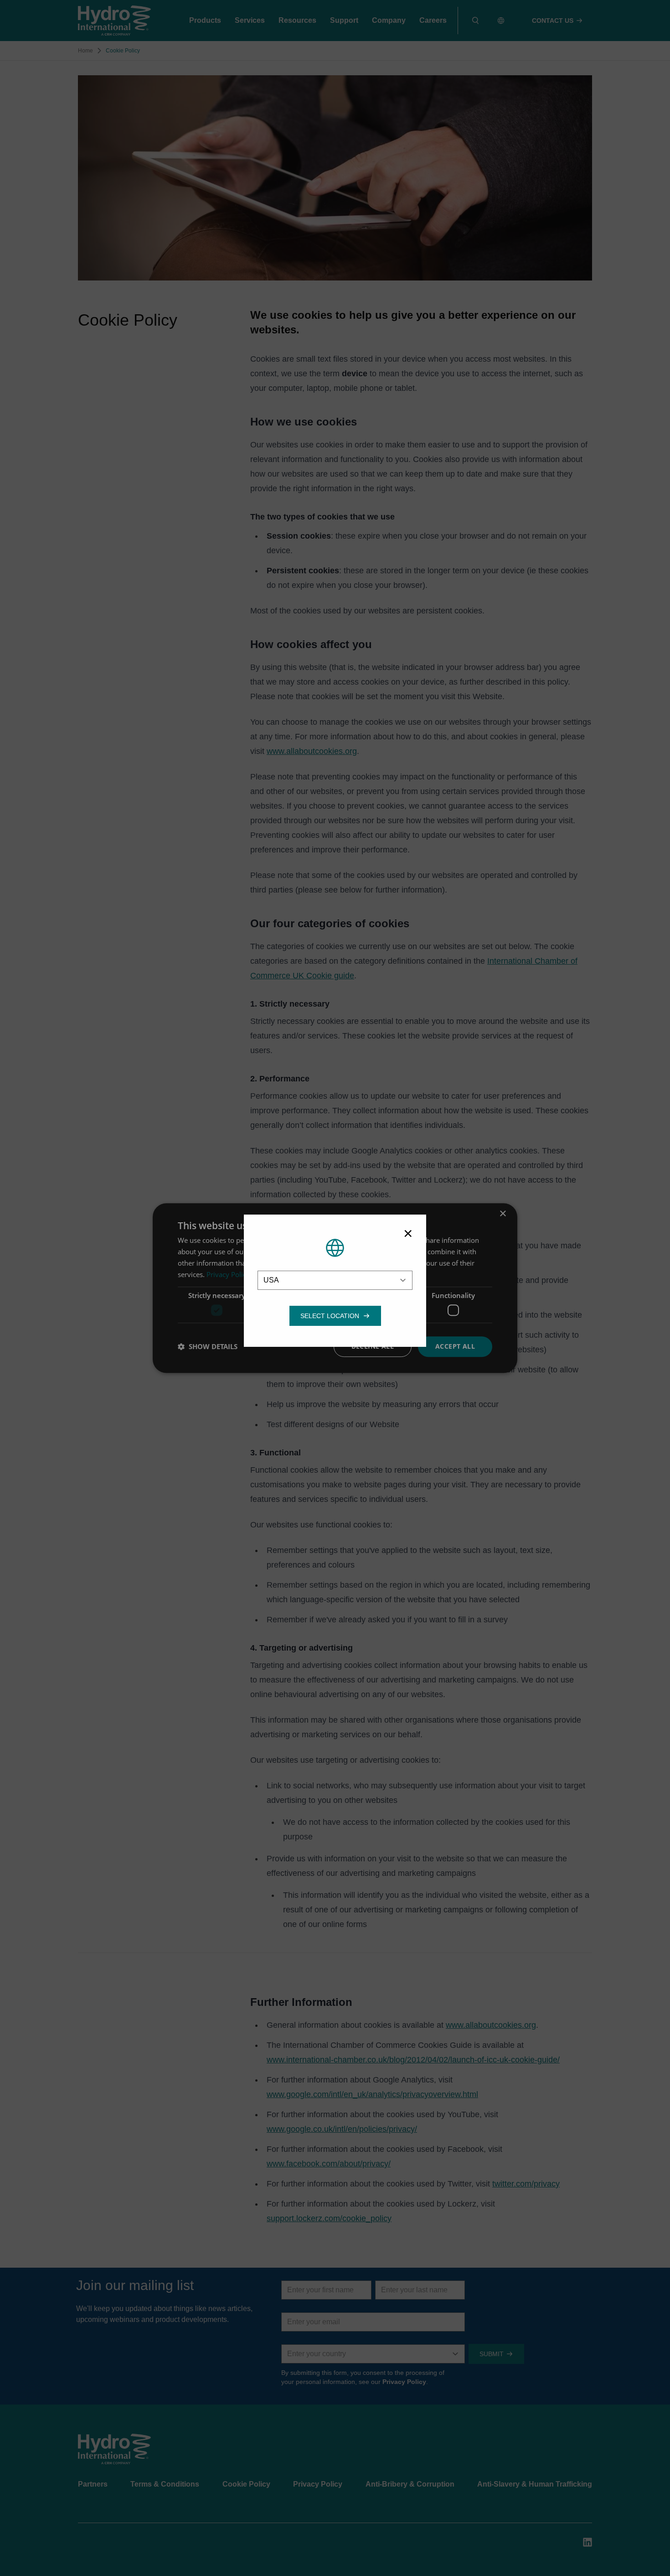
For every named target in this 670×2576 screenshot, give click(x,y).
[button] (330, 1316)
